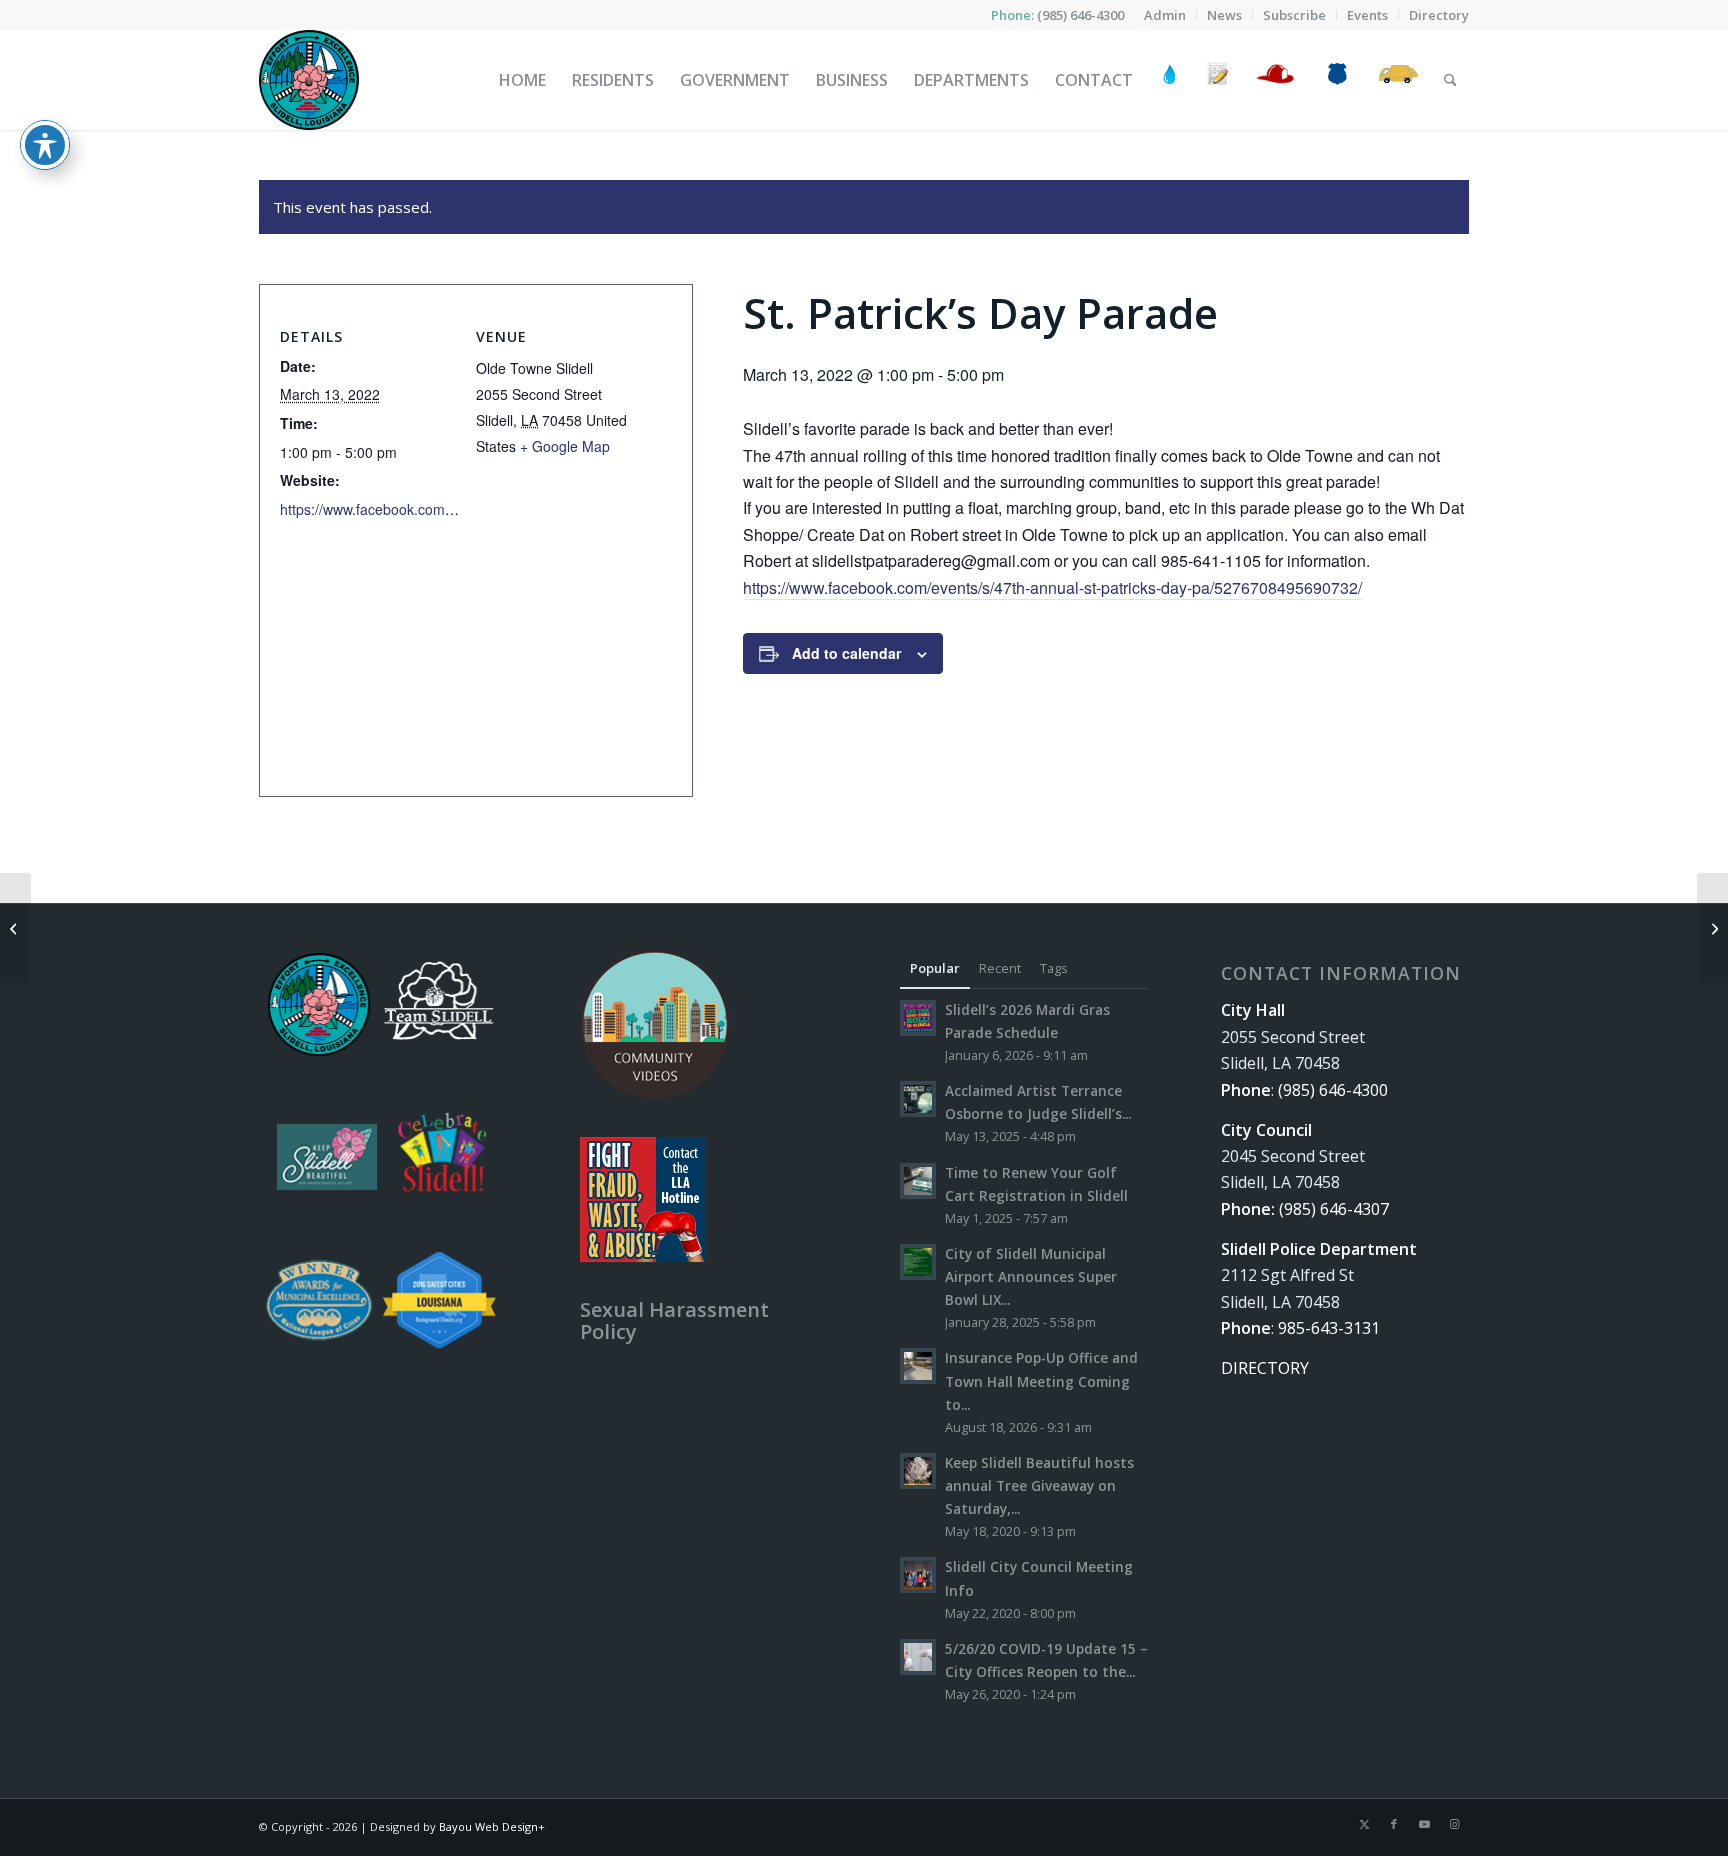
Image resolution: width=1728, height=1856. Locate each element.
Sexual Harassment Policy (674, 1320)
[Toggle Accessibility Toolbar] (45, 145)
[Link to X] (1364, 1824)
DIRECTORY (1265, 1368)
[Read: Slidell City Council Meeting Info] (918, 1575)
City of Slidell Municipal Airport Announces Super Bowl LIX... (1031, 1276)
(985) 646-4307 (1334, 1209)
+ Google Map (565, 446)
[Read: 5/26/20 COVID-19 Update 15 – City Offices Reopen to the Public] (918, 1657)
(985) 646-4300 (1080, 15)
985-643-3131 (1329, 1328)
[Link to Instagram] (1454, 1824)
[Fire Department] (1274, 80)
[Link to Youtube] (1424, 1824)
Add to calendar (846, 653)
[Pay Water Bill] (1170, 80)
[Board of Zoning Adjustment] (15, 928)
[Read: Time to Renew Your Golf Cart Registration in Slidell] (918, 1181)
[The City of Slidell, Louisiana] (309, 80)
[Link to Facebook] (1394, 1824)
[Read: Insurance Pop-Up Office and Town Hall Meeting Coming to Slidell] (918, 1366)
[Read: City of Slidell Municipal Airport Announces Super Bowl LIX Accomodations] (918, 1262)
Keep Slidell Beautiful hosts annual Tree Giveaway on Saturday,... (1039, 1485)
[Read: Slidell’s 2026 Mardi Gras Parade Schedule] (918, 1018)
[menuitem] (1165, 15)
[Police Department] (1336, 80)
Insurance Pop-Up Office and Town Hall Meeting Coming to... (1041, 1380)
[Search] (1450, 80)
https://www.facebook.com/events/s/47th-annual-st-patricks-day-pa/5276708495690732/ (1052, 587)
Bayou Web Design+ (492, 1826)
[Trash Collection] (1398, 80)
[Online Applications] (1218, 80)
